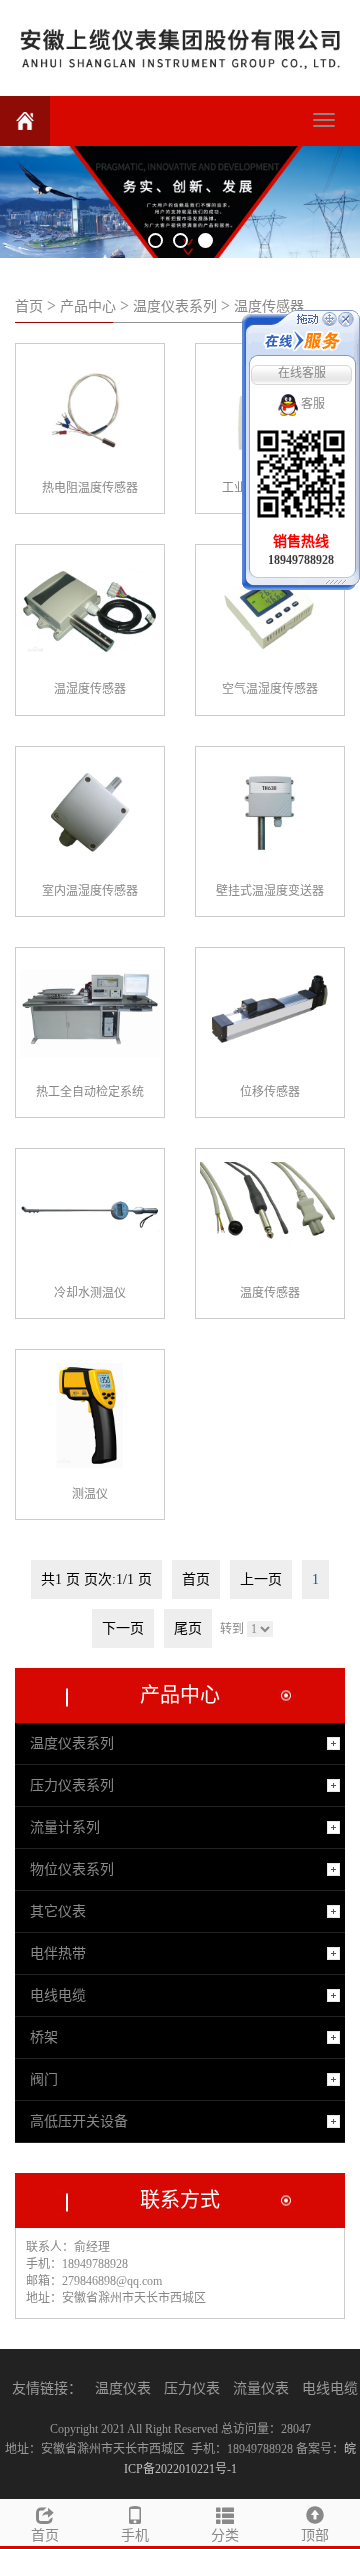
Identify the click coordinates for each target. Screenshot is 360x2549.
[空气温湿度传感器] (270, 611)
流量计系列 (65, 1827)
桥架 (44, 2037)
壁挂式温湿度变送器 (270, 891)
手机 (135, 2535)
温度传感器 (269, 306)
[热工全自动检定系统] (90, 1014)
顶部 (315, 2535)
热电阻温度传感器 (90, 488)
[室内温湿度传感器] (90, 813)
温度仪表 (123, 2388)
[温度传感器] (270, 1215)
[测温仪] (90, 1416)
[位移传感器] (270, 1014)
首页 (29, 306)
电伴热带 (58, 1953)
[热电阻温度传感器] (90, 410)
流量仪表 (261, 2388)
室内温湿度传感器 (90, 891)
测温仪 (90, 1494)
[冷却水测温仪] (90, 1215)
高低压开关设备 (79, 2121)
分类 (225, 2535)
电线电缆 (58, 1995)
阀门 (44, 2079)
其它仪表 (58, 1911)
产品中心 (88, 306)
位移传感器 (270, 1092)
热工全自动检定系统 (90, 1092)
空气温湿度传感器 (270, 689)
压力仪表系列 (72, 1785)
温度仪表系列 (175, 306)
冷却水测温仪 (90, 1293)
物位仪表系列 (72, 1869)
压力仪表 (192, 2388)
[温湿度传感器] (90, 611)
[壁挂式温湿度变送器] (270, 813)
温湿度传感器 (90, 689)
